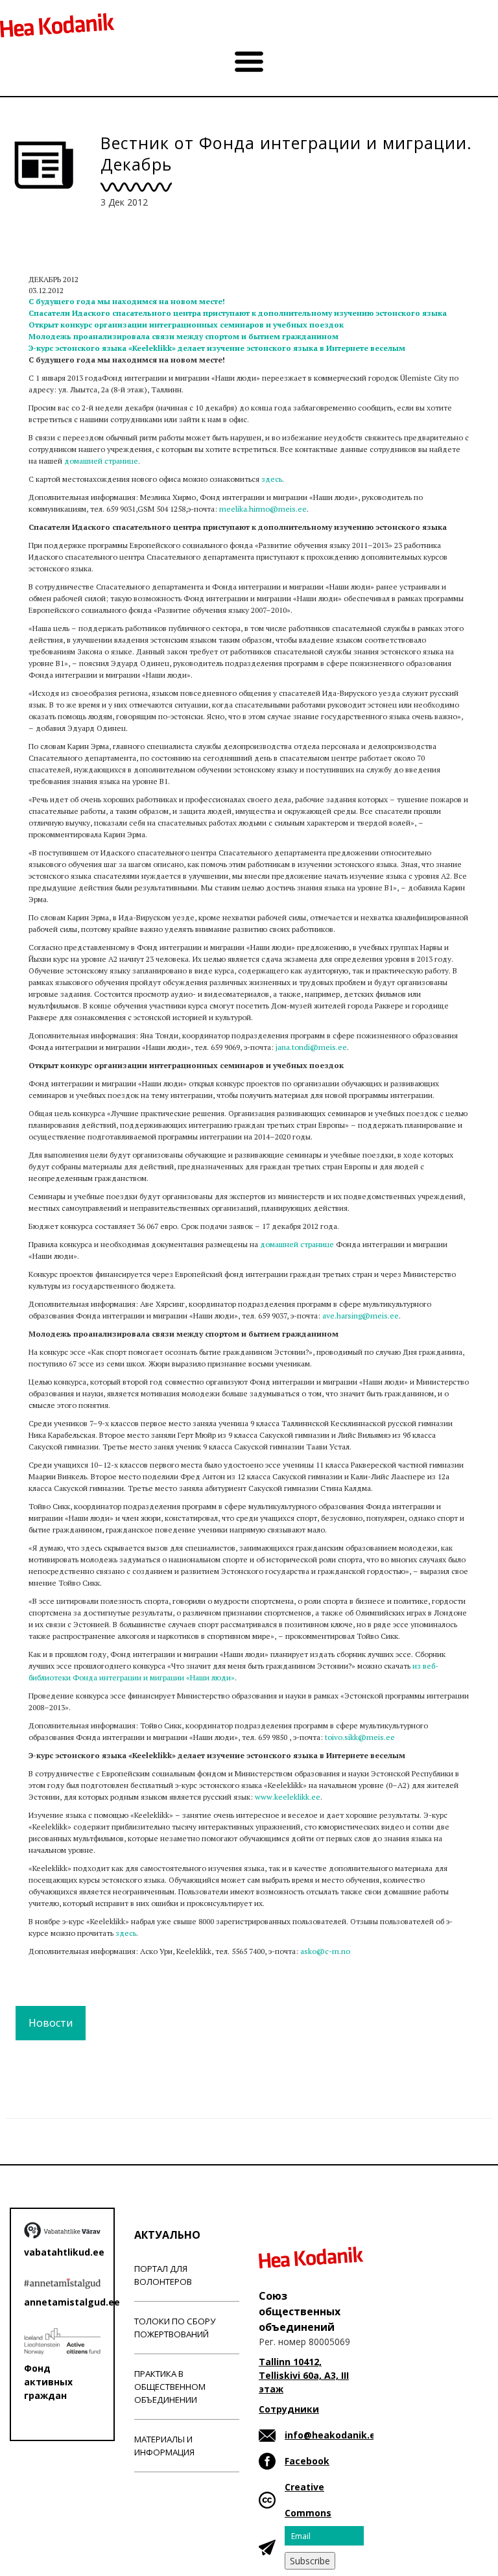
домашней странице (101, 461)
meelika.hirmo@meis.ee (263, 509)
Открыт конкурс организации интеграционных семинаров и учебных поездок (186, 325)
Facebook (307, 2461)
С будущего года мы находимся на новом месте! (127, 301)
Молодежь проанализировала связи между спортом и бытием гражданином (184, 336)
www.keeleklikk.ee (288, 1797)
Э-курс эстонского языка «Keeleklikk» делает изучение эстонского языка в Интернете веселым (217, 348)
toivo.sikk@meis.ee (360, 1737)
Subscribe (310, 2561)
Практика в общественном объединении (170, 2387)
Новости (51, 2023)
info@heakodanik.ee (333, 2435)
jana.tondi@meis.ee (311, 1047)
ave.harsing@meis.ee (361, 1316)
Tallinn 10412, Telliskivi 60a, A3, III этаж (304, 2375)
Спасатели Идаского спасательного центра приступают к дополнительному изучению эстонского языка (238, 313)
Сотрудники (289, 2409)
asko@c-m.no (325, 1951)
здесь (272, 479)
